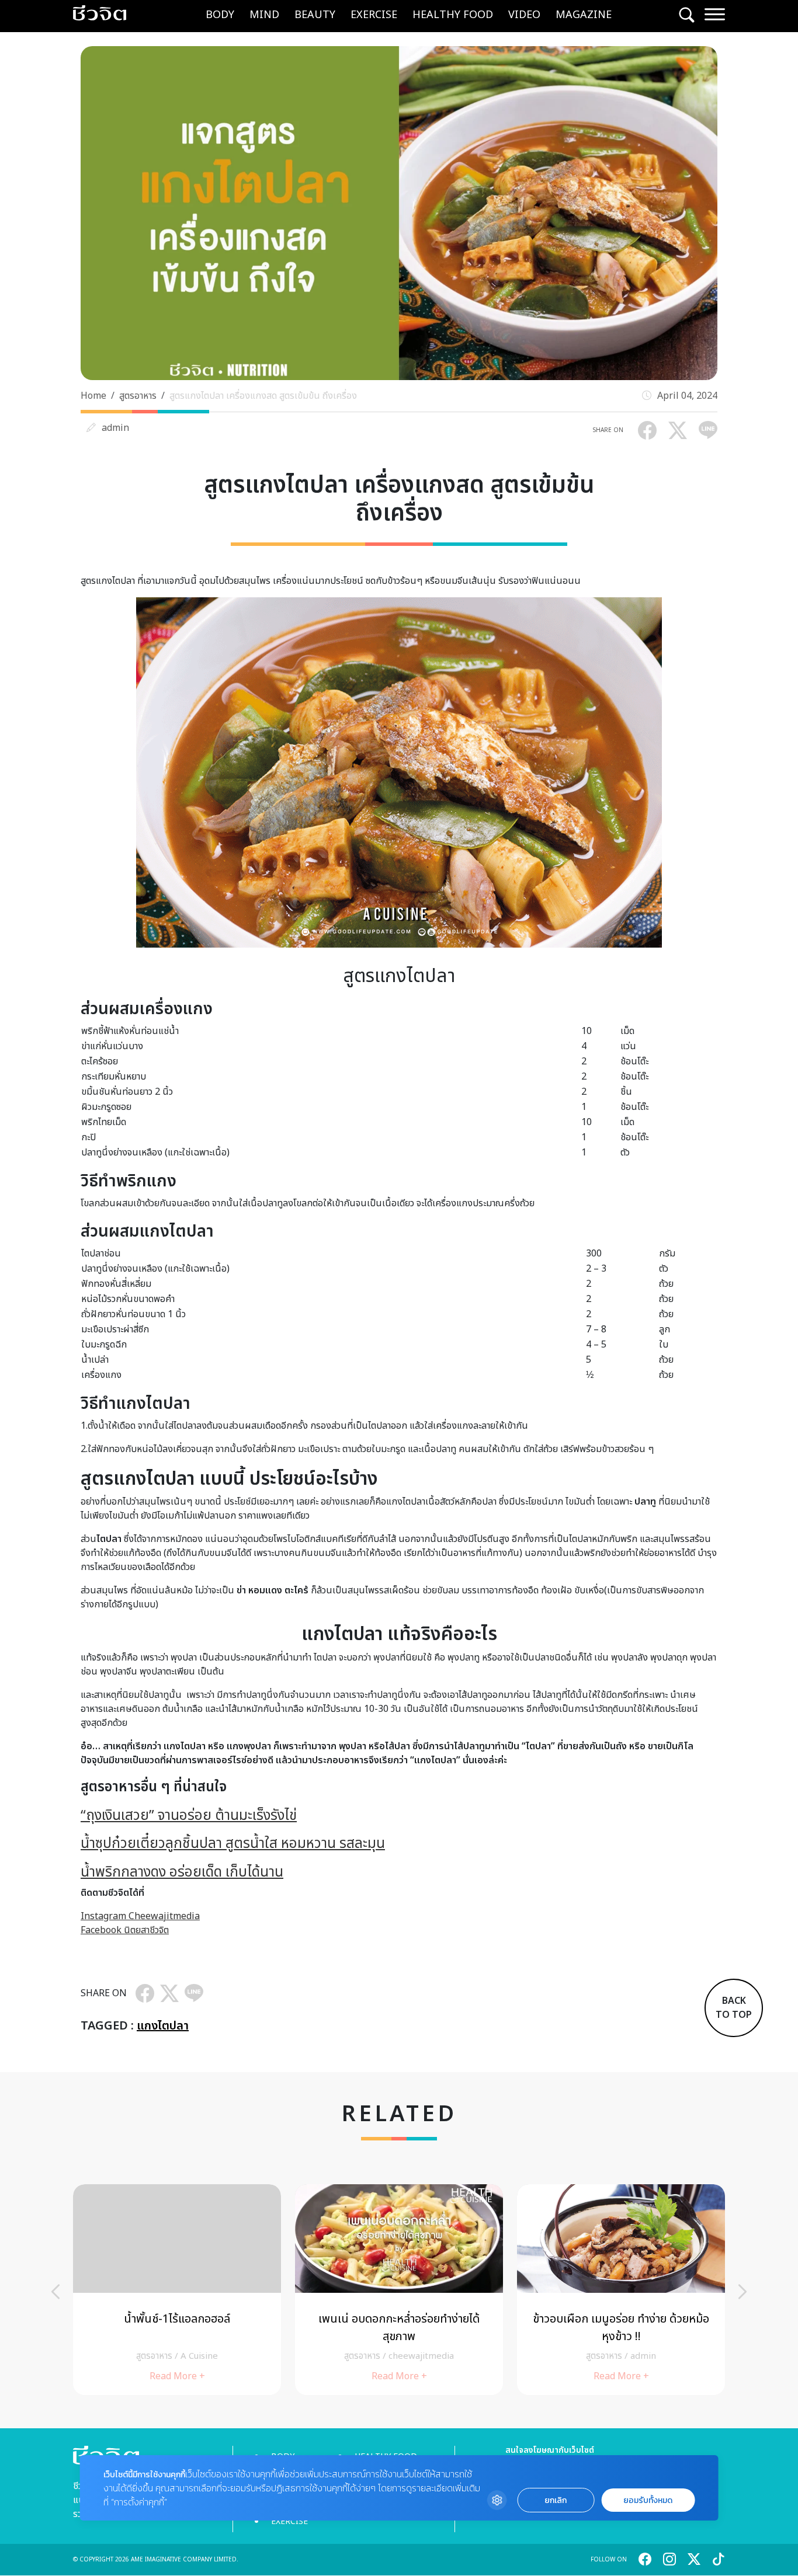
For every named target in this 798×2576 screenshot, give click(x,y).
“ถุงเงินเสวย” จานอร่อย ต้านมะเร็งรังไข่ (189, 1816)
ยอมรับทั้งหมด (648, 2500)
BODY (220, 15)
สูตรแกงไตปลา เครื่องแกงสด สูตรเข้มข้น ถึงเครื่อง (263, 396)
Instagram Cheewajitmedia (140, 1916)
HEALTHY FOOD (453, 15)
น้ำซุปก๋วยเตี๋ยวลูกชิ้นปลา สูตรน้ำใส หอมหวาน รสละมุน (233, 1844)
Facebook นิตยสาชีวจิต (125, 1930)
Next (743, 2292)
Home (93, 396)
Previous (55, 2292)
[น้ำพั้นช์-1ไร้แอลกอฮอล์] (177, 2290)
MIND (264, 15)
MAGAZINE (584, 15)
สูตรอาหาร (138, 396)
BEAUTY (315, 15)
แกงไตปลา (163, 2026)
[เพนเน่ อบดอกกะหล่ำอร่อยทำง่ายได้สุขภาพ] (399, 2290)
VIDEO (524, 15)
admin (115, 428)
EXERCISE (374, 15)
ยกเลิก (556, 2500)
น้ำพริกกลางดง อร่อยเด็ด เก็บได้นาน (182, 1872)
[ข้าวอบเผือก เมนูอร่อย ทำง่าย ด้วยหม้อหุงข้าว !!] (621, 2290)
